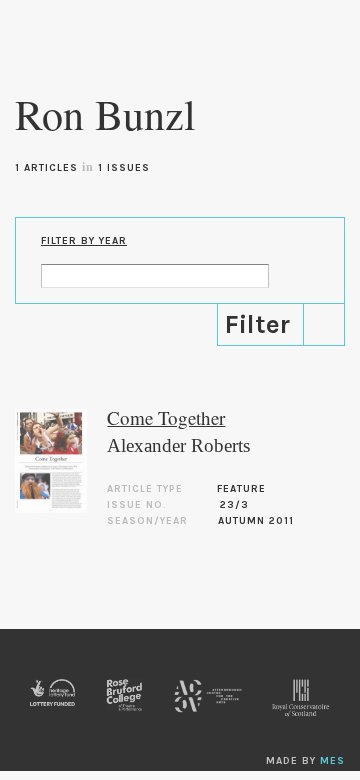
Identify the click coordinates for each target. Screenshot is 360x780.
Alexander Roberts (178, 445)
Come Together (166, 417)
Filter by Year (84, 241)
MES (332, 761)
